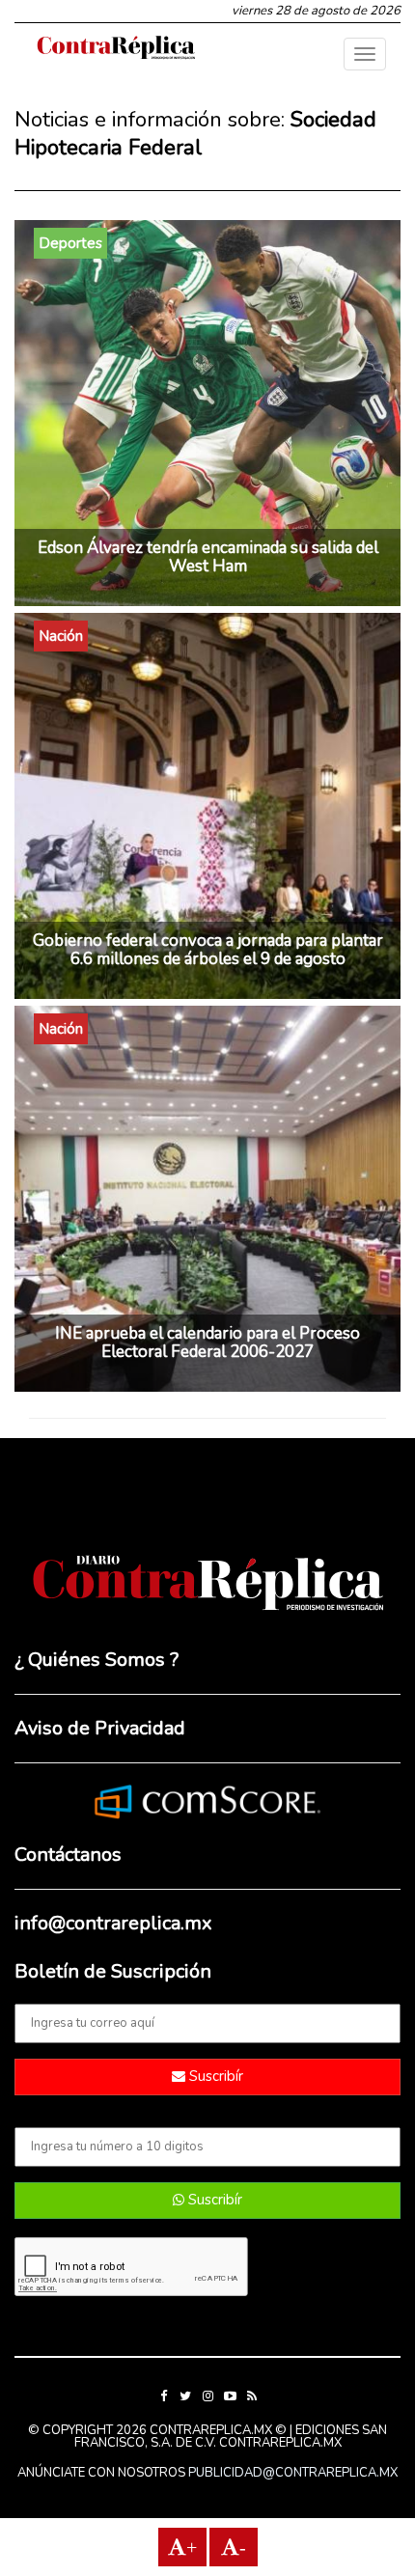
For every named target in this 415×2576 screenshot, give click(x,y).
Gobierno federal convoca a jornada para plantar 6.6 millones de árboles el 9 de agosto (208, 950)
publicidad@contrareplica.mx (293, 2473)
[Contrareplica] (116, 49)
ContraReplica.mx (280, 2443)
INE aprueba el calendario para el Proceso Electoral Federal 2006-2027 (207, 1343)
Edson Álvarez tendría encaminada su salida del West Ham (208, 557)
